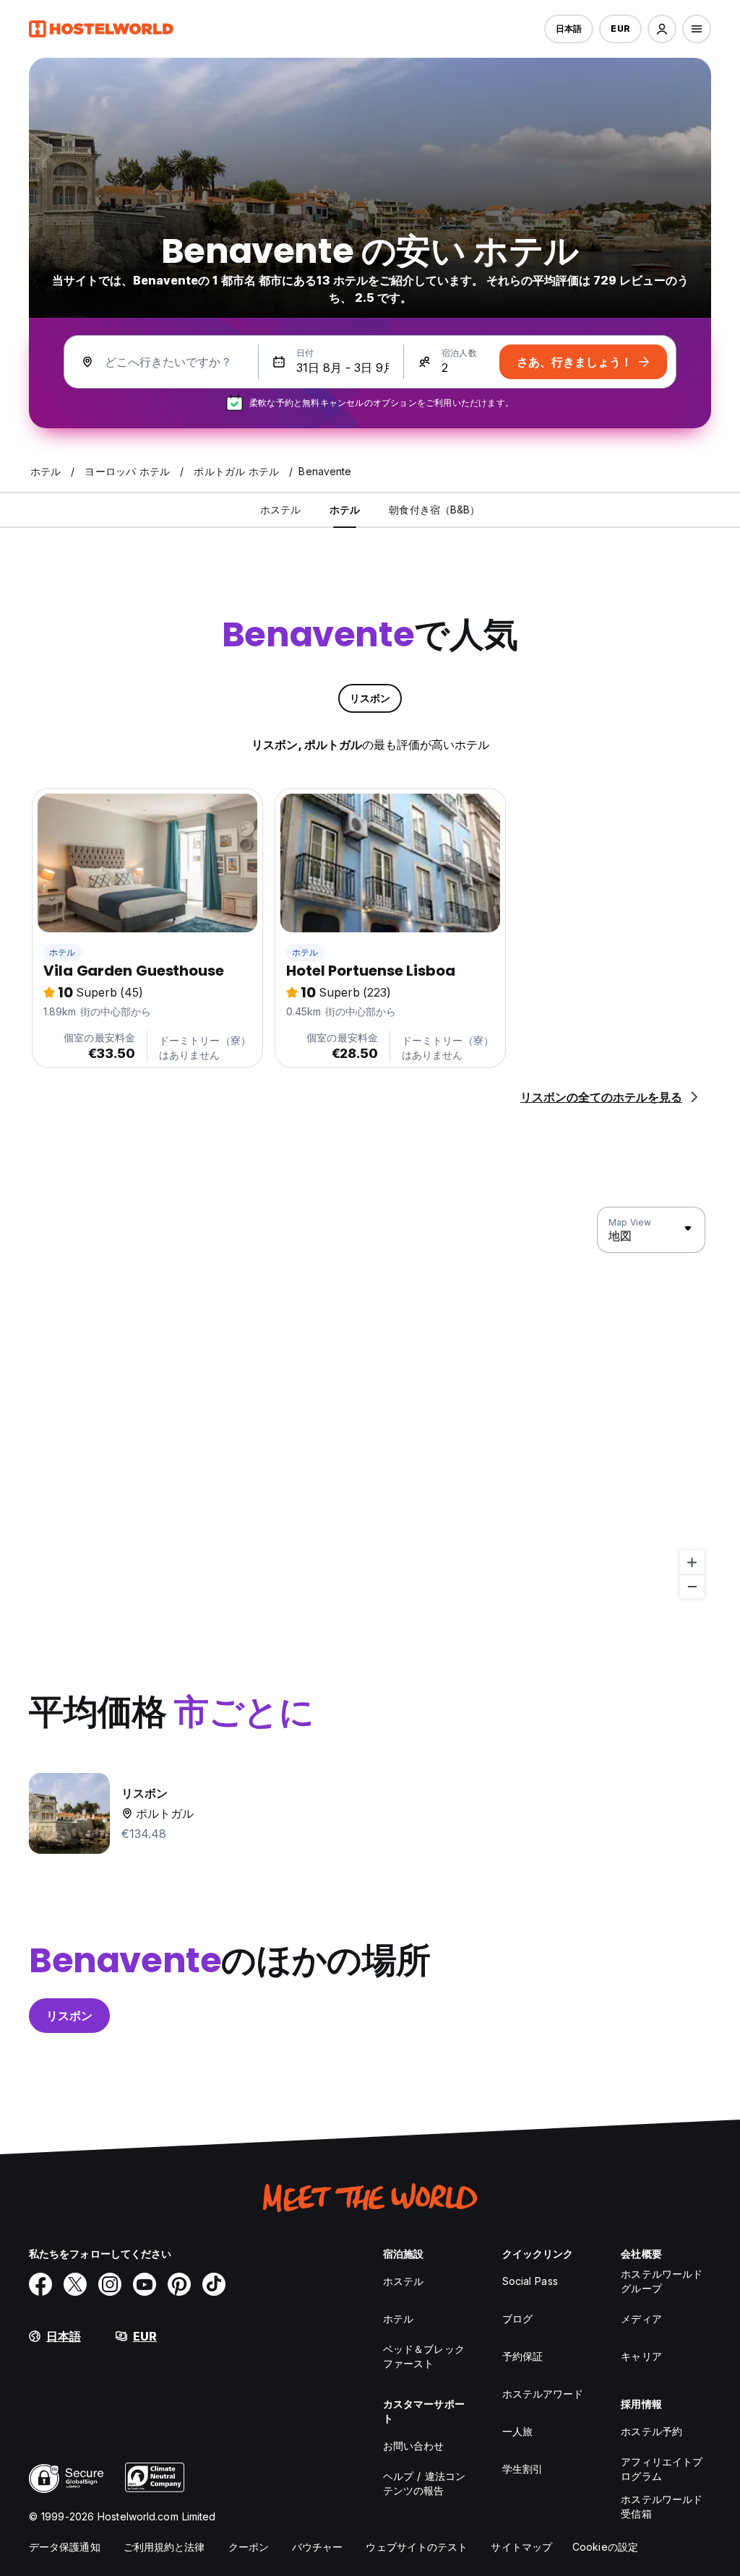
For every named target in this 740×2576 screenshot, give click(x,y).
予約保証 (522, 2356)
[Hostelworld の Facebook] (40, 2284)
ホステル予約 (651, 2431)
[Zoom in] (692, 1562)
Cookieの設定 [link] (605, 2547)
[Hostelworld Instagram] (110, 2284)
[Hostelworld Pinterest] (179, 2284)
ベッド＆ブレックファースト (424, 2356)
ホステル (403, 2281)
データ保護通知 (65, 2547)
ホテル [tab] (345, 509)
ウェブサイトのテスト (417, 2547)
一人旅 (517, 2431)
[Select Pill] (662, 29)
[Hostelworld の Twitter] (75, 2284)
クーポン (249, 2547)
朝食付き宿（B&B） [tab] (434, 509)
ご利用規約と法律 (164, 2547)
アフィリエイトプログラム (662, 2469)
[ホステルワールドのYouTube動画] (145, 2284)
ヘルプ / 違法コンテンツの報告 (424, 2483)
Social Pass (530, 2281)
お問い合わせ (414, 2446)
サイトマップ (521, 2547)
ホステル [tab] (280, 509)
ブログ (517, 2319)
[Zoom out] (692, 1586)
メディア (641, 2319)
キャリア (641, 2356)
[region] (370, 1403)
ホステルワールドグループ (662, 2281)
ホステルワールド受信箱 (662, 2506)
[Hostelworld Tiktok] (214, 2284)
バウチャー (318, 2547)
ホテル (63, 952)
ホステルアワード (543, 2394)
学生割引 (522, 2469)
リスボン (69, 2016)
